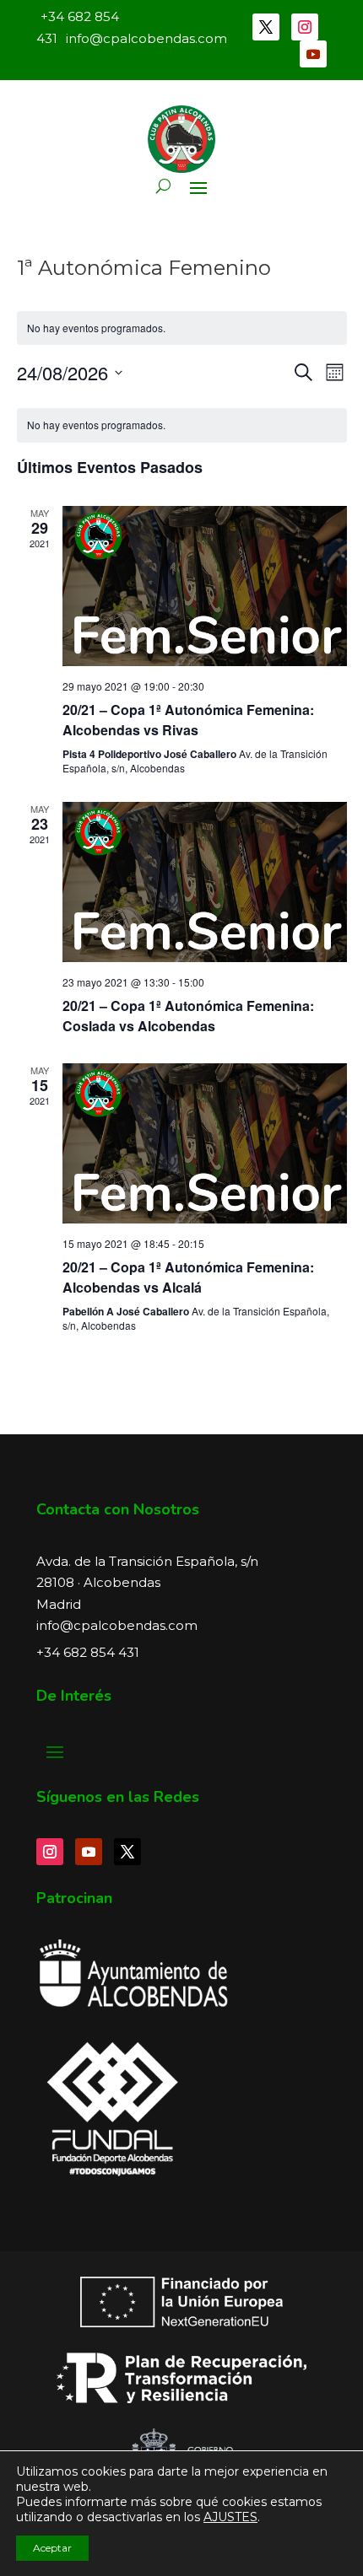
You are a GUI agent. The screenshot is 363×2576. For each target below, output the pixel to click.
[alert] (182, 425)
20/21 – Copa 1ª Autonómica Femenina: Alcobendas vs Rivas (188, 720)
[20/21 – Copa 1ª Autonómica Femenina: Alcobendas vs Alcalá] (205, 1143)
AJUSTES (230, 2517)
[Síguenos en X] (266, 27)
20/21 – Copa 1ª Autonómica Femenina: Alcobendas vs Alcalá (188, 1277)
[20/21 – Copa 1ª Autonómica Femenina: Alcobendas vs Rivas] (205, 586)
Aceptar (52, 2548)
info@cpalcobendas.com (117, 1625)
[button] (163, 186)
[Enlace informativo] (181, 139)
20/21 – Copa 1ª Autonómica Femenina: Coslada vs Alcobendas (188, 1016)
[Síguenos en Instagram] (305, 27)
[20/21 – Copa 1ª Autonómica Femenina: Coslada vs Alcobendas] (205, 882)
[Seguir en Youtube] (313, 54)
